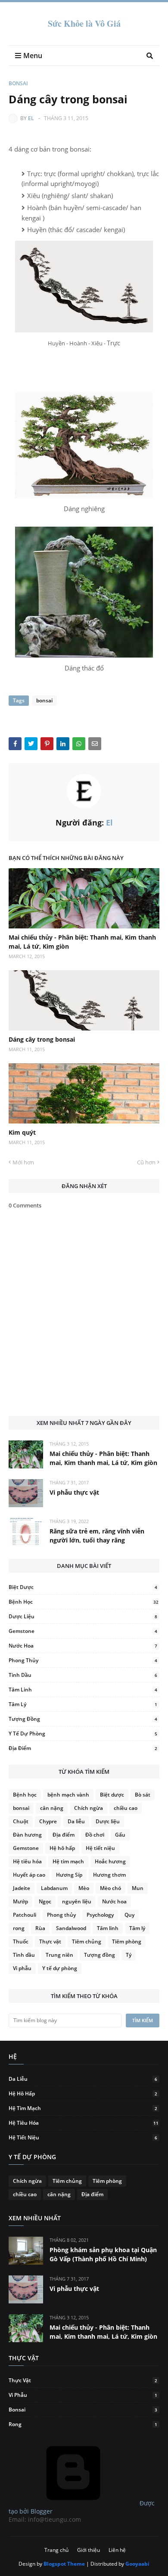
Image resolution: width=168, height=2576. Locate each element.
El (31, 118)
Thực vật (50, 1941)
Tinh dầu (83, 1675)
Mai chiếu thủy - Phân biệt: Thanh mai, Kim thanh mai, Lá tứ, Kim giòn (82, 942)
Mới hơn (23, 1162)
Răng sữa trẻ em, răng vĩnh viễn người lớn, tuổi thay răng (97, 1536)
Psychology (100, 1915)
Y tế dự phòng (83, 1733)
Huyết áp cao (29, 1875)
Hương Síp (69, 1875)
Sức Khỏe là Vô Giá (84, 23)
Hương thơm (109, 1875)
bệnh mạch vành (68, 1795)
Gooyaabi (137, 2564)
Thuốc (21, 1941)
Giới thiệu (89, 2550)
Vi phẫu (22, 1968)
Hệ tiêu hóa (27, 1861)
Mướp (20, 1901)
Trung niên (59, 1955)
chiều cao (126, 1808)
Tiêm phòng (127, 1941)
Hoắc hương (110, 1861)
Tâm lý (83, 1704)
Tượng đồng (83, 1719)
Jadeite (22, 1888)
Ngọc (45, 1901)
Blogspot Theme (64, 2564)
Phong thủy (83, 1660)
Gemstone (83, 1631)
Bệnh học (84, 1602)
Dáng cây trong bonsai (42, 1039)
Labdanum (54, 1888)
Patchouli (25, 1915)
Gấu (120, 1835)
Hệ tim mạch (68, 1861)
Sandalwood (71, 1928)
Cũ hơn (146, 1162)
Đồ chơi (95, 1835)
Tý (129, 1955)
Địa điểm (83, 1748)
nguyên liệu (77, 1901)
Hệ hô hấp (62, 1848)
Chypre (48, 1821)
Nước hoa (83, 1646)
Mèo (84, 1888)
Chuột (21, 1821)
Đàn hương (27, 1835)
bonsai (18, 83)
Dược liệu (83, 1616)
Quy (129, 1915)
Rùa (40, 1928)
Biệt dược (83, 1587)
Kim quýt (22, 1132)
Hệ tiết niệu (100, 1848)
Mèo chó (110, 1888)
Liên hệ (117, 2550)
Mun (138, 1888)
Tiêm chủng (87, 1941)
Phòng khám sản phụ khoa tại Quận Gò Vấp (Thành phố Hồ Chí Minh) (103, 2254)
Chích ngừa (89, 1808)
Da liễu (76, 1821)
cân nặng (52, 1808)
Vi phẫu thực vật (74, 1492)
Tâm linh (83, 1690)
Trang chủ (56, 2550)
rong (19, 1928)
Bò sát (143, 1795)
